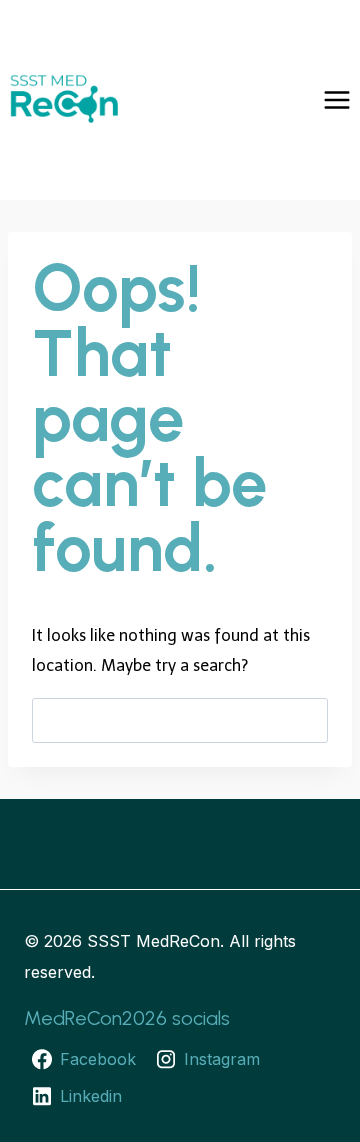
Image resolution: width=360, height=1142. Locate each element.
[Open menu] (336, 99)
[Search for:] (180, 719)
